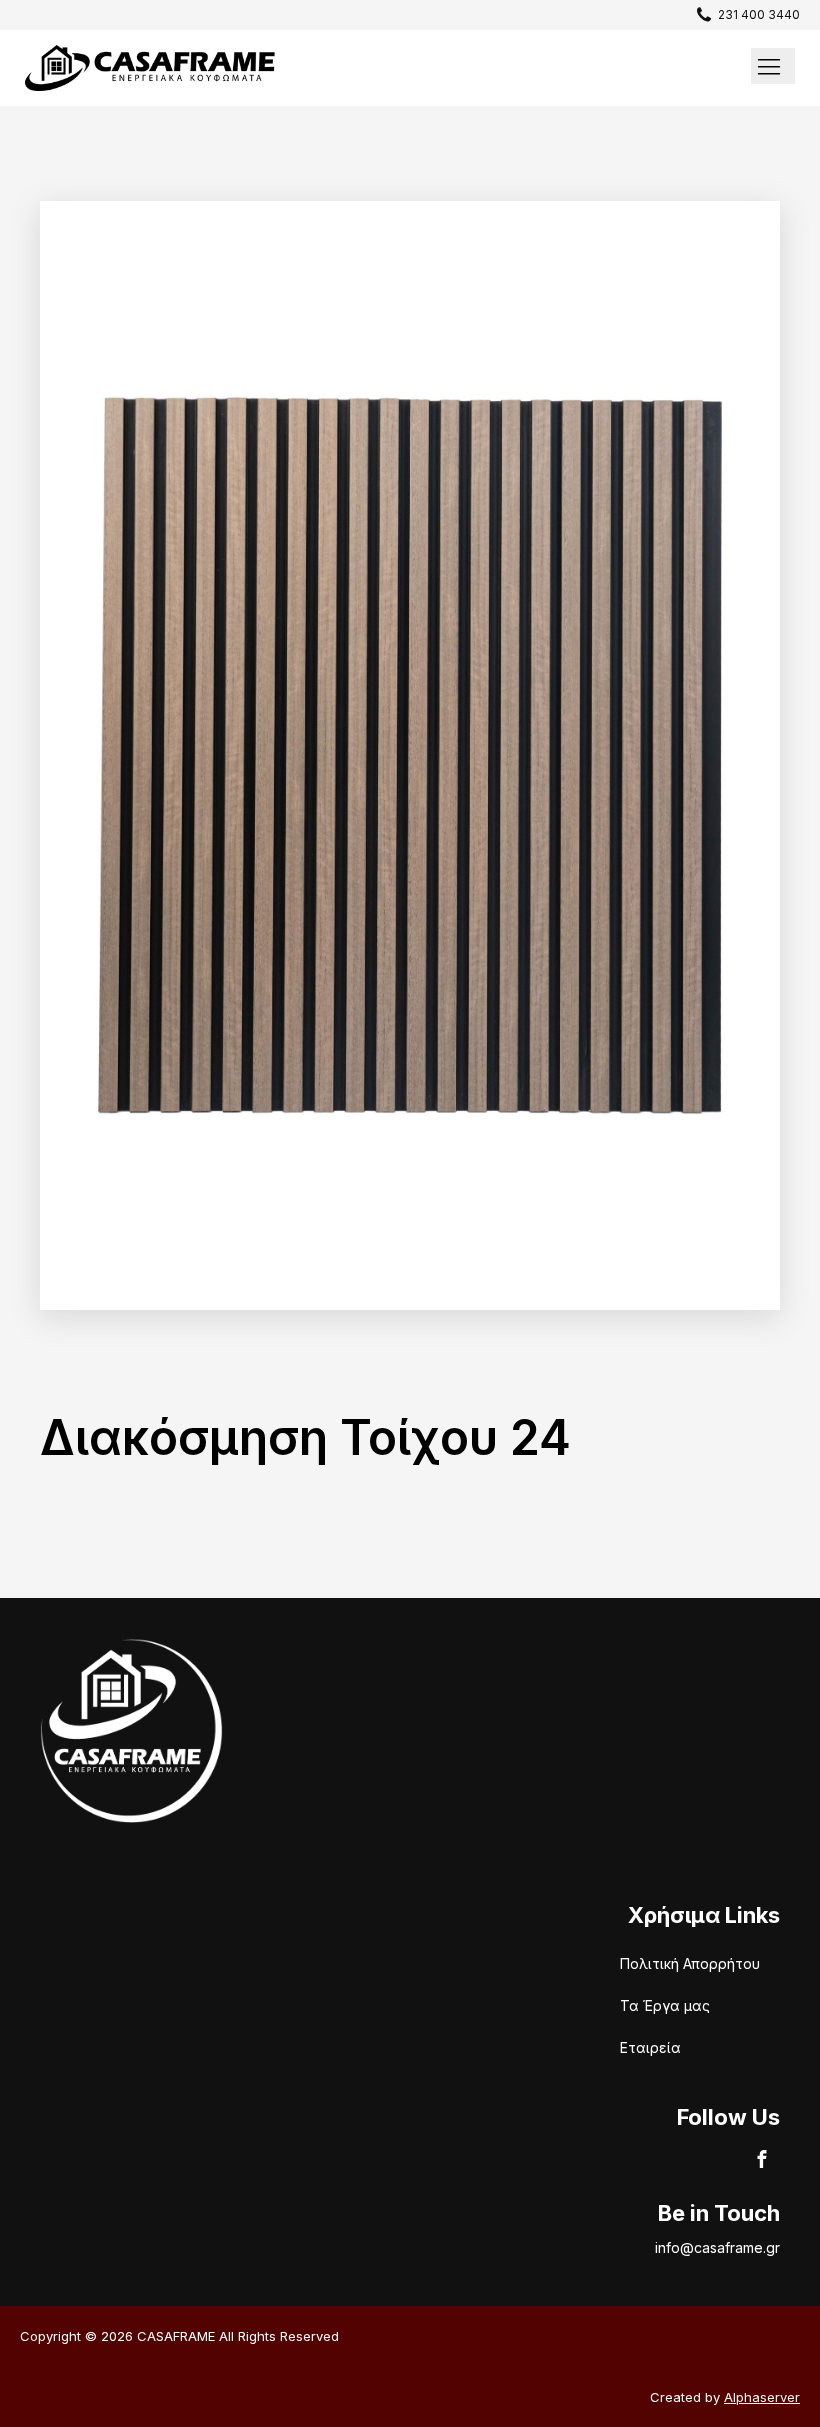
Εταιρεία (650, 2047)
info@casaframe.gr (717, 2247)
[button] (743, 14)
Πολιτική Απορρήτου (690, 1963)
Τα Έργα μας (665, 2005)
